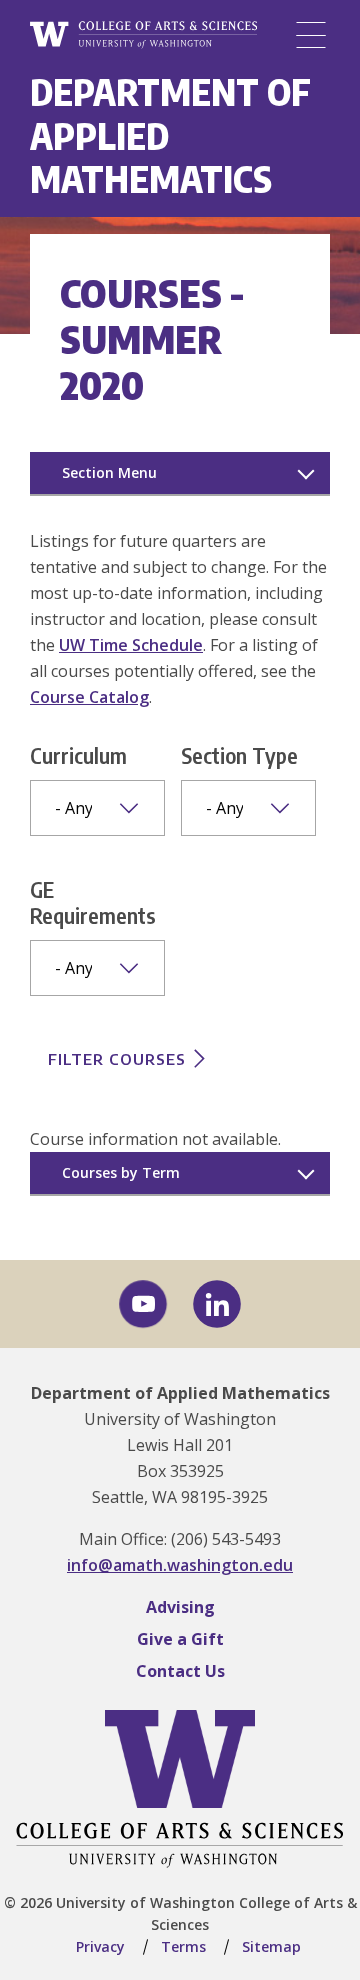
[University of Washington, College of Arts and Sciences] (143, 35)
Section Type (239, 755)
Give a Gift (180, 1639)
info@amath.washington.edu (180, 1565)
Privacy (100, 1946)
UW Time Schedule (131, 645)
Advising (180, 1607)
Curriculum (78, 755)
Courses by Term (121, 1172)
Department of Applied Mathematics (180, 1393)
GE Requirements (93, 902)
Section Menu (109, 472)
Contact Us (180, 1671)
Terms (183, 1946)
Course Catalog (89, 697)
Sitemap (271, 1946)
